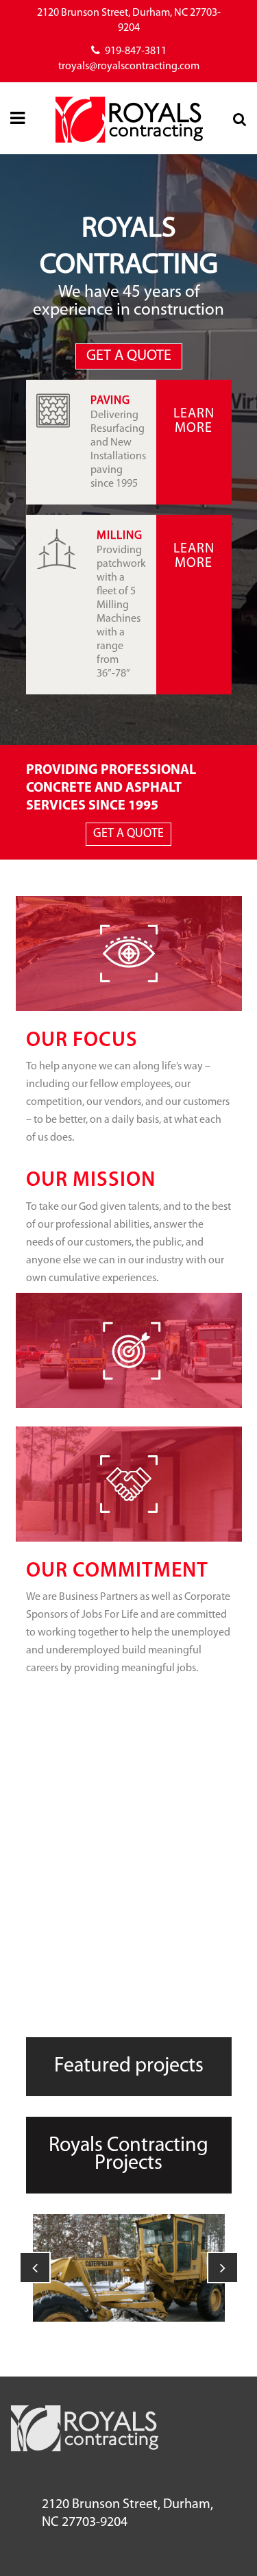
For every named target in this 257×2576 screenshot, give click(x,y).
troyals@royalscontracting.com (129, 66)
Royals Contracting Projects (128, 2155)
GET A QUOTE (129, 356)
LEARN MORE (194, 421)
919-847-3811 (136, 51)
